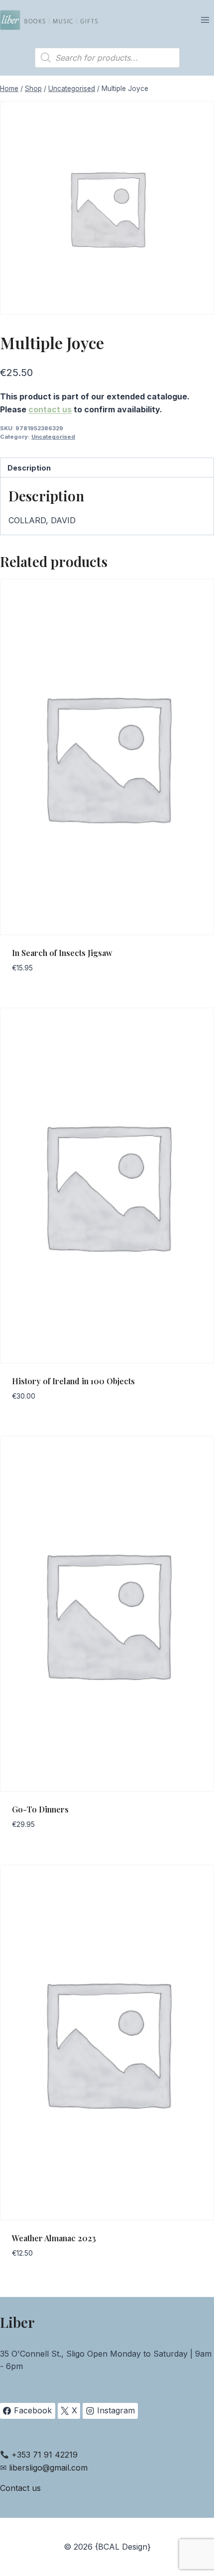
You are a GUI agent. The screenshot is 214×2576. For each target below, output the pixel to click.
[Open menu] (205, 20)
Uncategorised (53, 437)
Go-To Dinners (40, 1809)
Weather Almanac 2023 (54, 2238)
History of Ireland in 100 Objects (73, 1381)
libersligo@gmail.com (48, 2468)
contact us (50, 409)
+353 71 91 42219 (45, 2455)
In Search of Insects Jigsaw (62, 953)
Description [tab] (29, 468)
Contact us (20, 2488)
